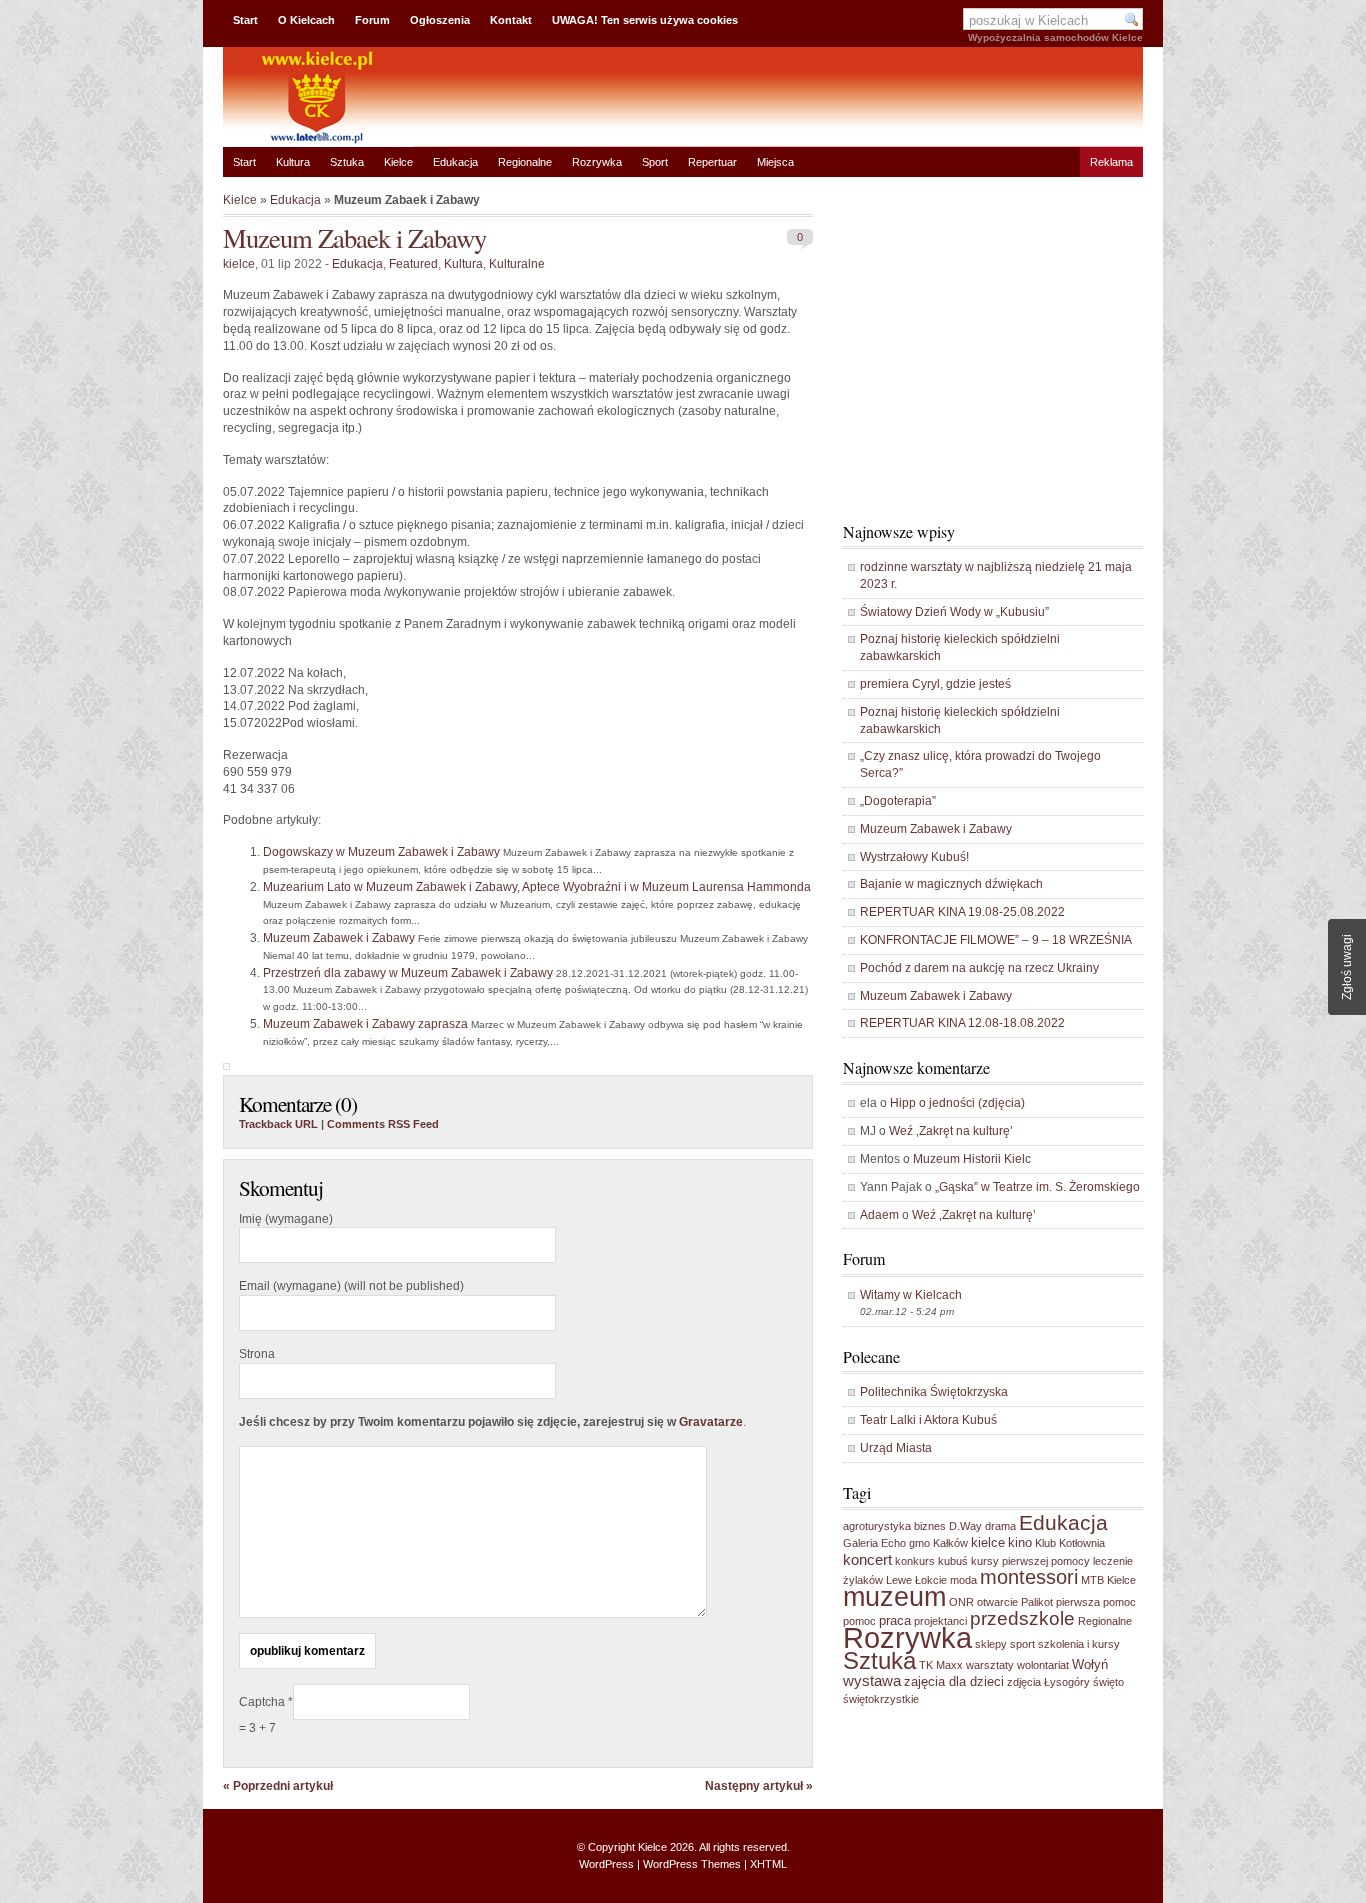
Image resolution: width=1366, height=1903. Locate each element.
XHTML (768, 1864)
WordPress (606, 1864)
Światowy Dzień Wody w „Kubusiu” (954, 612)
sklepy (991, 1644)
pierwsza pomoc (1096, 1602)
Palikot (1037, 1602)
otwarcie (997, 1602)
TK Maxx (941, 1665)
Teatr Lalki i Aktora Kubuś (928, 1420)
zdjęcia (1024, 1682)
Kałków (950, 1543)
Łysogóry (1067, 1682)
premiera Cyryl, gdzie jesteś (935, 684)
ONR (961, 1602)
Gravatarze (711, 1422)
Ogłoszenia (440, 20)
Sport (655, 162)
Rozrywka (597, 162)
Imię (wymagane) (286, 1219)
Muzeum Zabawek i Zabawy (339, 938)
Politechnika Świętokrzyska (934, 1392)
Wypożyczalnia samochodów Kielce (1055, 37)
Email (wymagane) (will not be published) (351, 1286)
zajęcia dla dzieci (954, 1681)
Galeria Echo (874, 1543)
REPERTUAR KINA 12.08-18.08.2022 (962, 1023)
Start (245, 20)
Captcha (263, 1702)
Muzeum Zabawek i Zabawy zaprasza (365, 1024)
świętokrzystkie (881, 1699)
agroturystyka (877, 1526)
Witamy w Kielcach (911, 1295)
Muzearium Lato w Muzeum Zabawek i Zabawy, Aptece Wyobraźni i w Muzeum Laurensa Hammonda (537, 887)
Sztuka (347, 162)
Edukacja (455, 162)
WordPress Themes (692, 1864)
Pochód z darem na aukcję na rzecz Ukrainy (979, 968)
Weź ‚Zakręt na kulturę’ (951, 1131)
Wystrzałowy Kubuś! (914, 857)
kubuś (953, 1561)
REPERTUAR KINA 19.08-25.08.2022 (962, 912)
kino (1020, 1542)
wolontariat (1043, 1665)
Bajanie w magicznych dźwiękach (951, 884)
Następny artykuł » (759, 1786)
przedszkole (1022, 1618)
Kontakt (511, 20)
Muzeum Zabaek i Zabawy (354, 237)
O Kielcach (306, 20)
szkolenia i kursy (1079, 1644)
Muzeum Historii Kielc (972, 1159)
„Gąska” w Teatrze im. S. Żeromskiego (1037, 1187)
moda (963, 1580)
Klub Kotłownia (1070, 1543)
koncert (867, 1559)
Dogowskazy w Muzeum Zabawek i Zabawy (381, 852)
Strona (257, 1354)
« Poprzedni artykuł (278, 1786)
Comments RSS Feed (383, 1124)
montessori (1029, 1577)
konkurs (915, 1561)
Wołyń (1090, 1664)
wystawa (872, 1680)
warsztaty (990, 1665)
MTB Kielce (1108, 1580)
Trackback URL (278, 1124)
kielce (239, 264)
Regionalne (525, 162)
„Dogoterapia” (898, 801)
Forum (372, 20)
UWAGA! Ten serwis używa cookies (645, 20)
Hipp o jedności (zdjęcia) (957, 1103)
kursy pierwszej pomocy (1030, 1561)
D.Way (965, 1526)
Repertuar (712, 162)
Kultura (293, 162)
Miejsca (775, 162)
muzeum (894, 1597)
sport (1022, 1644)
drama (1000, 1526)
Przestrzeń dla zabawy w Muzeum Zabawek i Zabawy (408, 973)
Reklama (1111, 162)
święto (1108, 1682)
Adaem (879, 1215)
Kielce (398, 162)
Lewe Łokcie (916, 1580)
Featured (413, 264)
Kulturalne (517, 264)
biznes (930, 1526)
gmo (919, 1543)
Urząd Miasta (896, 1448)
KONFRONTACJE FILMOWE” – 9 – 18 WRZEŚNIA (996, 940)
